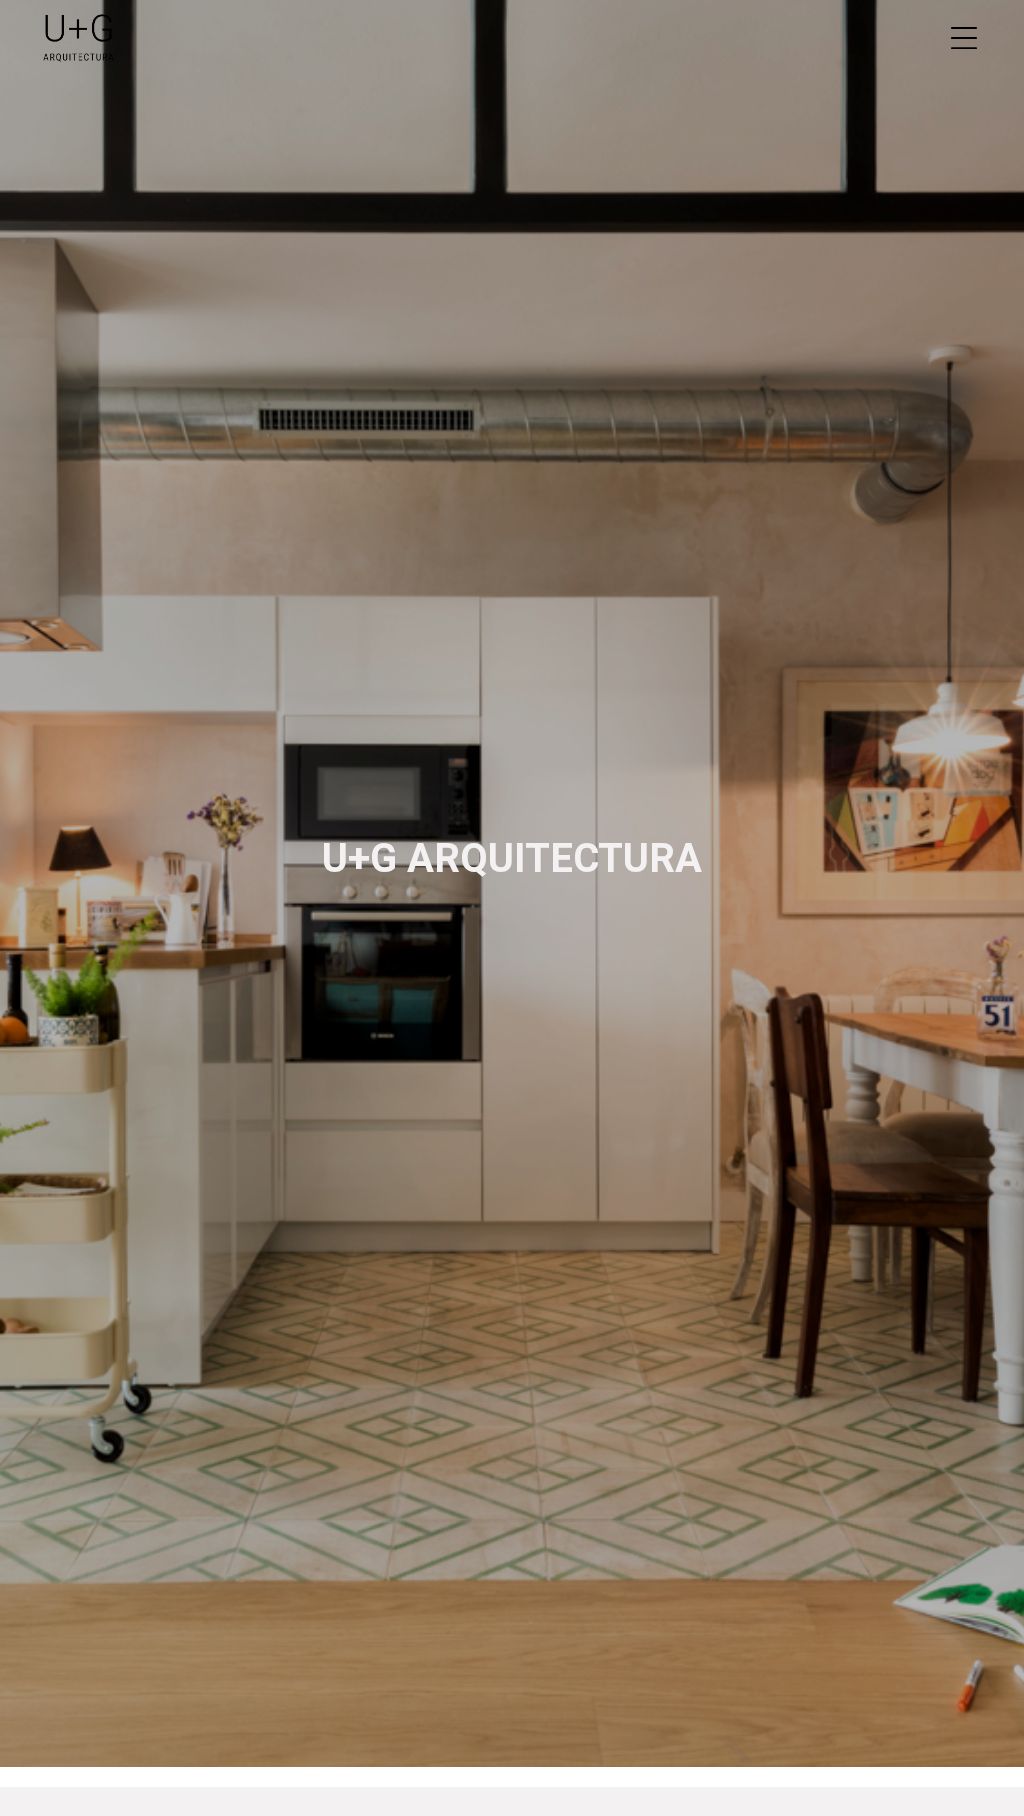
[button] (963, 40)
